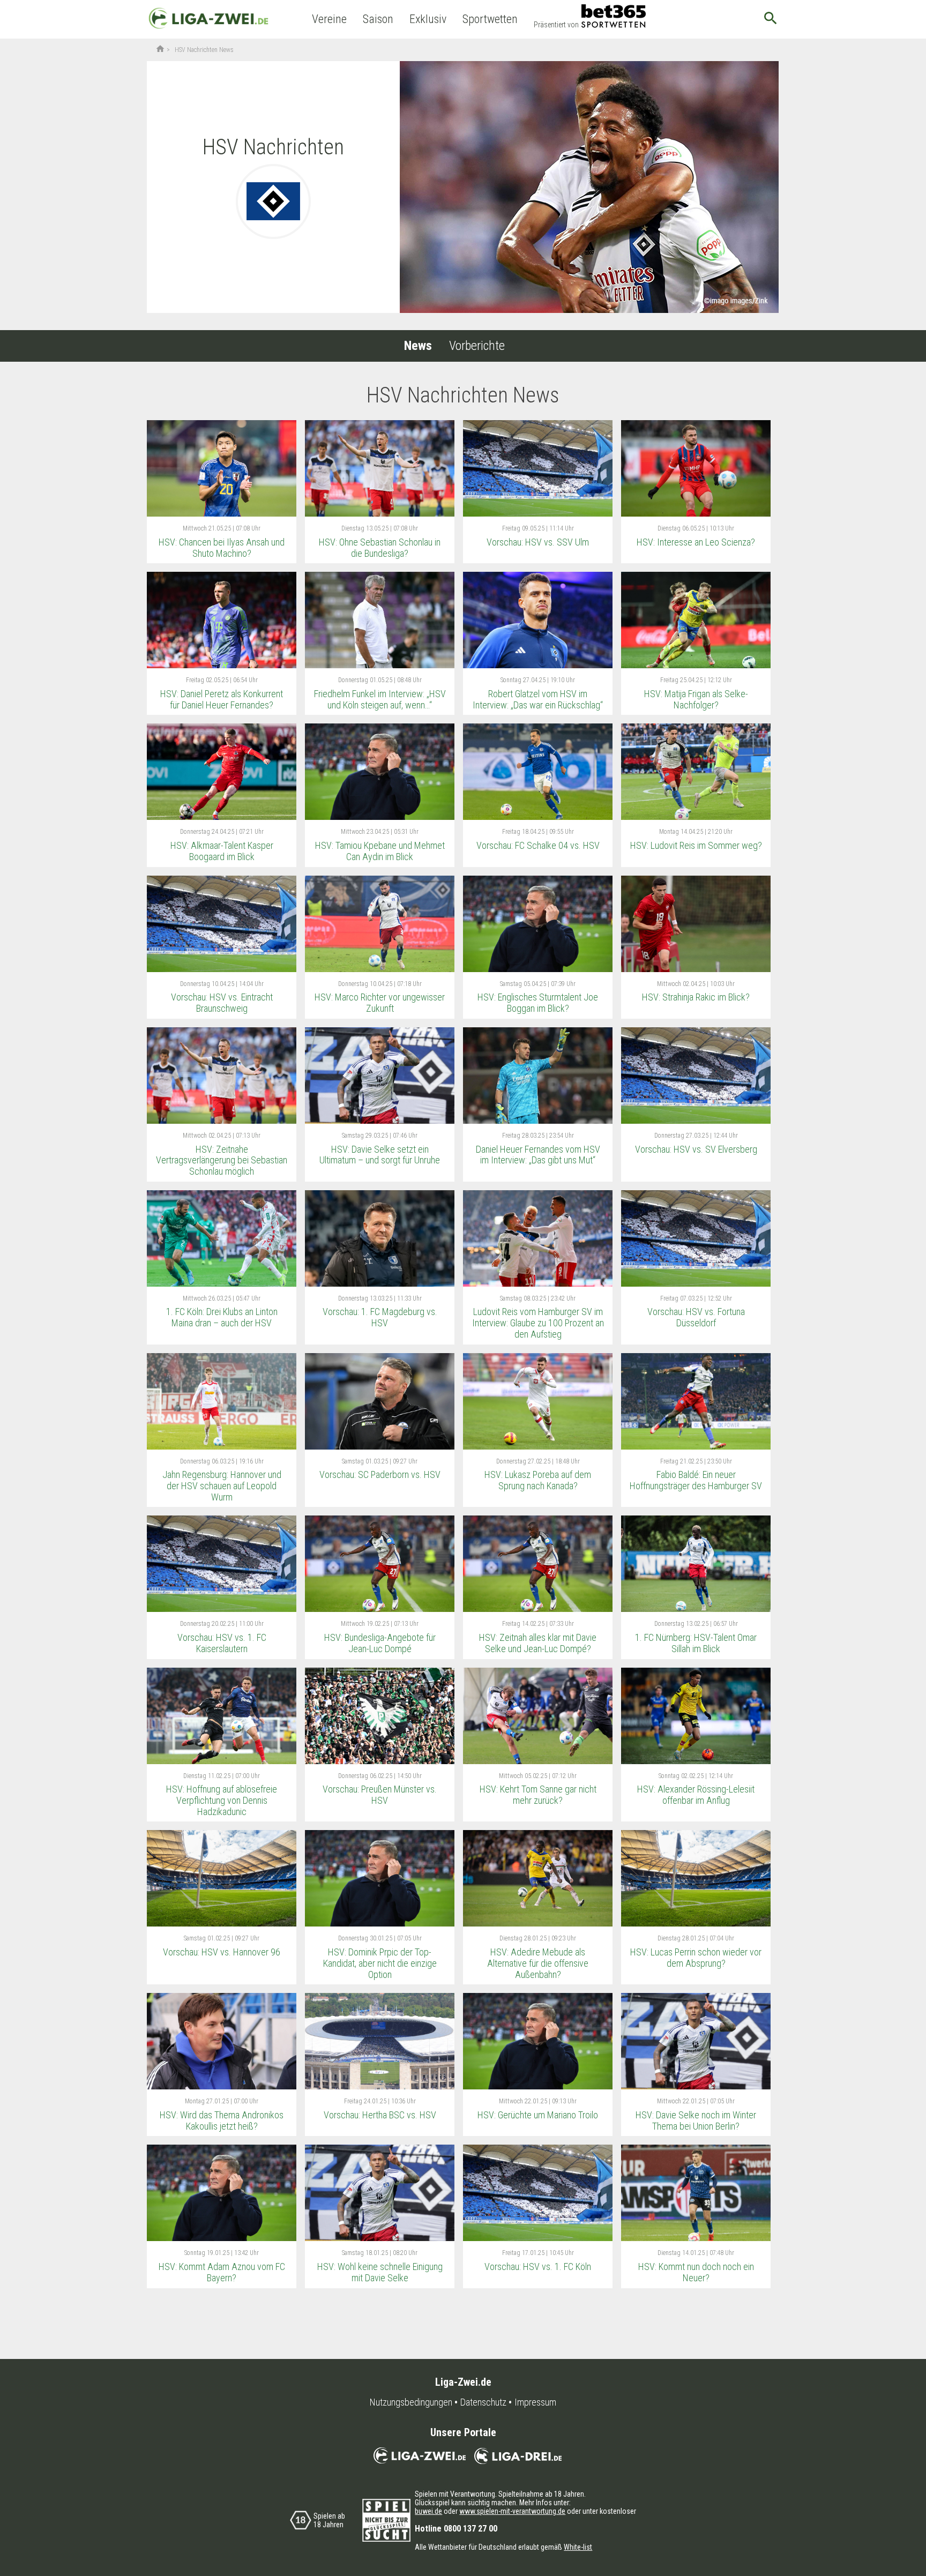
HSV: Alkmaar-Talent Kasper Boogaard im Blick (222, 851)
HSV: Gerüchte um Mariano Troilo (538, 2115)
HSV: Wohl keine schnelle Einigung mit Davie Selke (380, 2272)
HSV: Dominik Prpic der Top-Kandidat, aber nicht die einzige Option (380, 1963)
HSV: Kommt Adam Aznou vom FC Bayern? (222, 2272)
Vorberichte (477, 346)
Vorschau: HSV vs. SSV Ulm (538, 542)
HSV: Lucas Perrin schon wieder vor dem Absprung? (696, 1958)
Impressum (535, 2402)
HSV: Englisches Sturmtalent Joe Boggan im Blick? (538, 1003)
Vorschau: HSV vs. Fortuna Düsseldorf (696, 1317)
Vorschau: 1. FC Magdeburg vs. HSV (380, 1317)
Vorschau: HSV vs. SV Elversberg (696, 1149)
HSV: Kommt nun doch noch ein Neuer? (696, 2272)
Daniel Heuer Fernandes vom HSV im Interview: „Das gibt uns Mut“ (538, 1155)
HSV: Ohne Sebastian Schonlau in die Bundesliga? (380, 548)
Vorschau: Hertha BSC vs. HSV (380, 2115)
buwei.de (428, 2511)
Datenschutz (483, 2402)
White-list (578, 2547)
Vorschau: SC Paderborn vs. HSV (380, 1474)
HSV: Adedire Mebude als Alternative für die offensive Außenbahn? (538, 1963)
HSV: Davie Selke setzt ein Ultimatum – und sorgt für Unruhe (380, 1155)
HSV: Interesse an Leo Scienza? (696, 542)
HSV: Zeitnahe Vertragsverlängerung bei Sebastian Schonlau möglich (222, 1160)
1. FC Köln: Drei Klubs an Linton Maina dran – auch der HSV (222, 1317)
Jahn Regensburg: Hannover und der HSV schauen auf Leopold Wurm (222, 1485)
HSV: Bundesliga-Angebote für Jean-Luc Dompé (380, 1643)
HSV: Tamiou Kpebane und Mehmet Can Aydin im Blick (380, 851)
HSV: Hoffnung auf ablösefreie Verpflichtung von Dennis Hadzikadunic (222, 1800)
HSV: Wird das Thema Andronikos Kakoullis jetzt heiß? (222, 2120)
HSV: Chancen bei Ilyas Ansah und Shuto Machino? (222, 548)
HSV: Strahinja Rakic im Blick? (696, 997)
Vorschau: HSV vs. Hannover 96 (222, 1952)
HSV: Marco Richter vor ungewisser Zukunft (380, 1003)
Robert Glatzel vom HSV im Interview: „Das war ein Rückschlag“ (538, 699)
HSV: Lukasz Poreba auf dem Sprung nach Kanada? (538, 1480)
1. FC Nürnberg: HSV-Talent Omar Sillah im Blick (696, 1643)
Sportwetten (490, 19)
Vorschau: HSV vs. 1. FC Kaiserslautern (222, 1643)
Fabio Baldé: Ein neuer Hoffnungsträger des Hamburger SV (696, 1480)
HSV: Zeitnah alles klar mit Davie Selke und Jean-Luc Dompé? (538, 1643)
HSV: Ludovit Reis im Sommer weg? (696, 845)
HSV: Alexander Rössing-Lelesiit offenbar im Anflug (696, 1795)
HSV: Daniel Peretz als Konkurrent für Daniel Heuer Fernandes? (222, 699)
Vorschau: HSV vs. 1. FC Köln (538, 2267)
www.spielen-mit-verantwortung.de (512, 2511)
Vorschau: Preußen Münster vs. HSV (380, 1795)
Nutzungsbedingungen (411, 2402)
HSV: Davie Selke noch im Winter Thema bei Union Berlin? (696, 2120)
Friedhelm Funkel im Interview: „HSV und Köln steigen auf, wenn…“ (380, 699)
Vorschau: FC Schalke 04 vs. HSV (538, 845)
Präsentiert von (556, 25)
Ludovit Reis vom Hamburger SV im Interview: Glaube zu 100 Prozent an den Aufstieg (538, 1323)
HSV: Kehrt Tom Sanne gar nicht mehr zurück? (538, 1795)
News (418, 346)
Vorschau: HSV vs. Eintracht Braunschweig (222, 1003)
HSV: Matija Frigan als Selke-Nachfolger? (696, 699)
